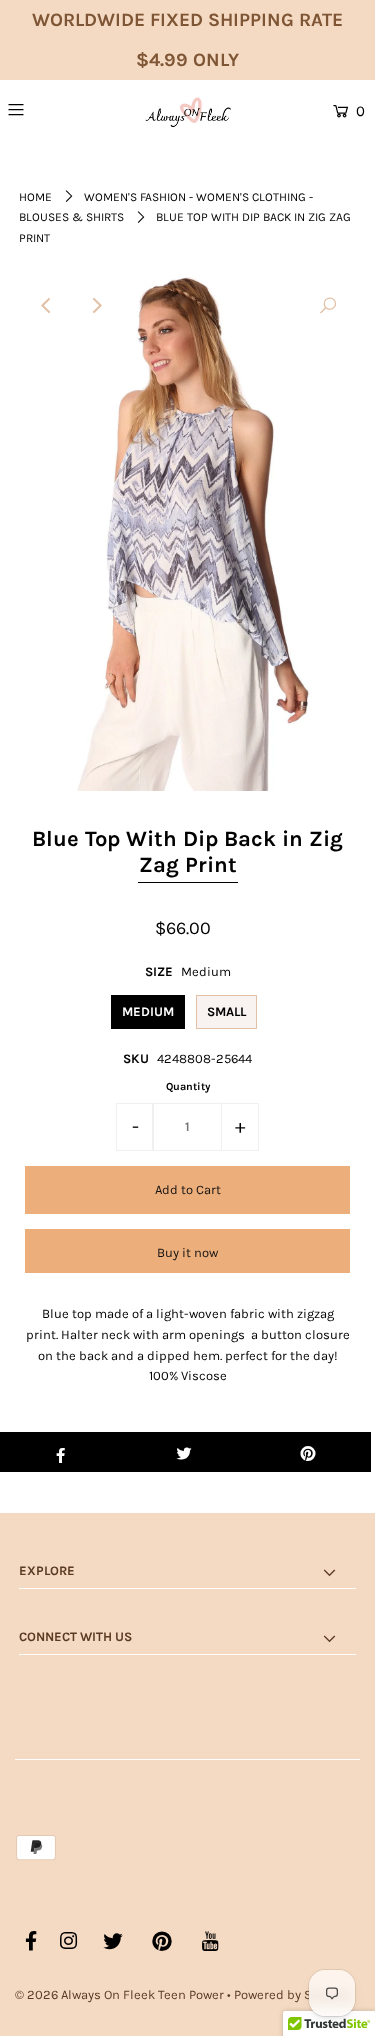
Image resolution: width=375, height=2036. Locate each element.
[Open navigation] (41, 109)
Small (226, 1011)
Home (35, 197)
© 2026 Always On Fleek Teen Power (119, 1994)
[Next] (96, 306)
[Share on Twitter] (184, 1452)
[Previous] (47, 306)
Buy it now (187, 1252)
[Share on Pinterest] (308, 1452)
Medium (148, 1011)
